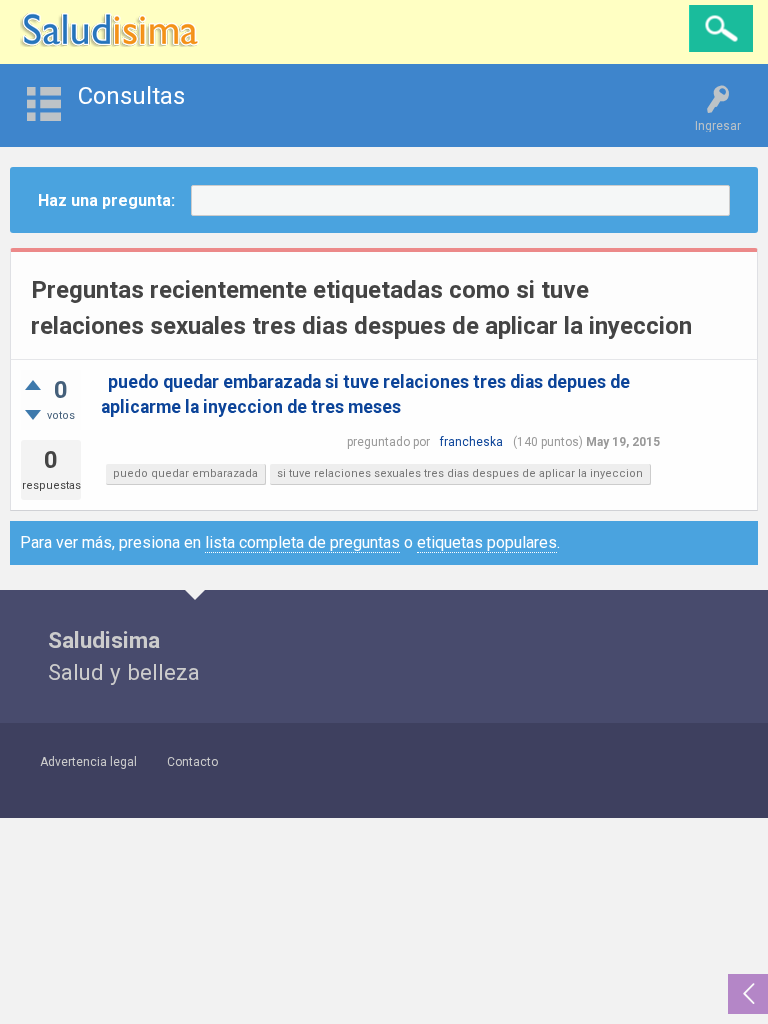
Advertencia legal (88, 762)
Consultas (131, 96)
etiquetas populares (487, 542)
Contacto (192, 762)
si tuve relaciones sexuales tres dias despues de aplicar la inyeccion (460, 473)
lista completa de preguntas (302, 542)
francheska (471, 442)
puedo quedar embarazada (185, 473)
